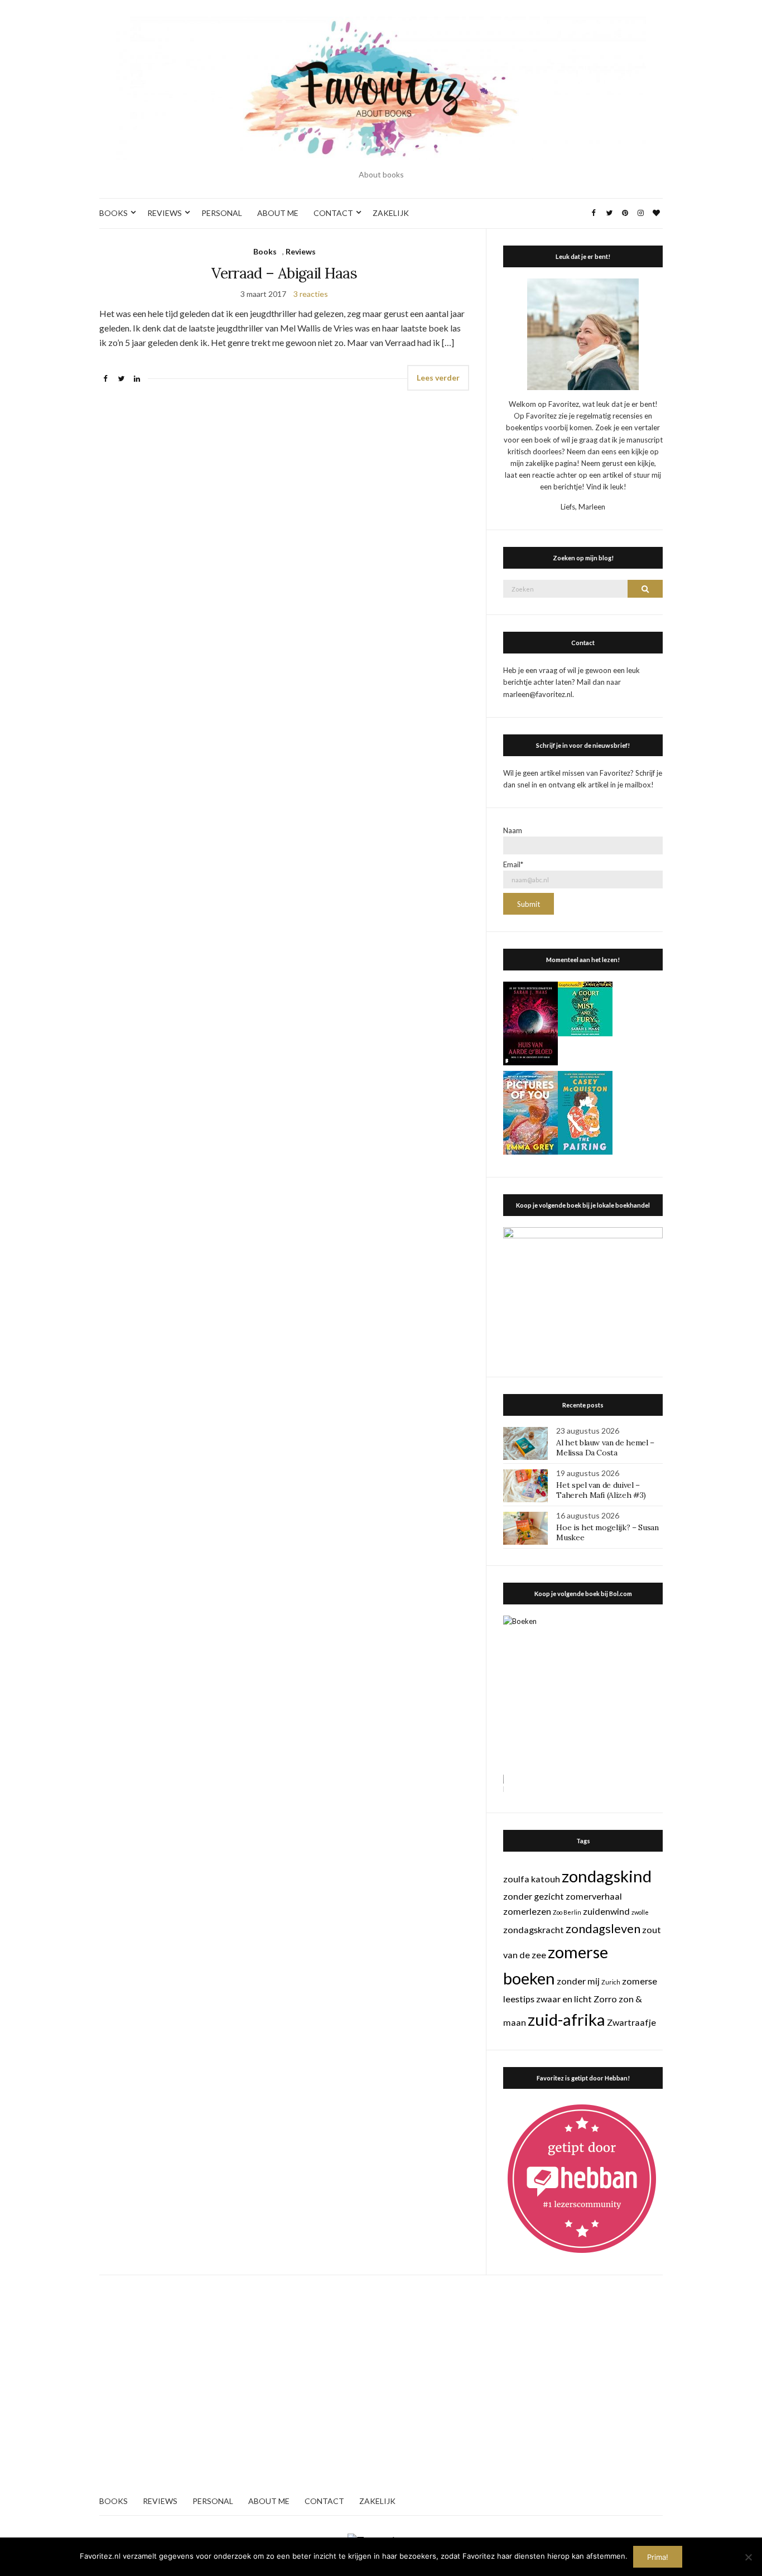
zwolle (640, 1912)
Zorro (605, 1999)
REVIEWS (165, 213)
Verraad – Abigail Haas (284, 273)
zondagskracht (534, 1929)
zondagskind (607, 1876)
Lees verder (438, 378)
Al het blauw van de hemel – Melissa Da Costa (605, 1448)
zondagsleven (603, 1928)
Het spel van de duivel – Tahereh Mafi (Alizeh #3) (601, 1490)
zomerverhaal (594, 1896)
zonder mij (578, 1981)
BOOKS (114, 213)
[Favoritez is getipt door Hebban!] (582, 2178)
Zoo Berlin (567, 1912)
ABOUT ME (278, 213)
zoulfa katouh (532, 1879)
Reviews (301, 251)
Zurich (611, 1982)
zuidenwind (606, 1911)
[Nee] (748, 2557)
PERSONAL (222, 213)
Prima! (658, 2557)
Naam (513, 830)
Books (265, 251)
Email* (513, 864)
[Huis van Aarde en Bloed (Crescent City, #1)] (530, 1022)
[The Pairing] (585, 1112)
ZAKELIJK (391, 213)
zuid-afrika (566, 2019)
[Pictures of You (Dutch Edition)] (530, 1112)
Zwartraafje (631, 2022)
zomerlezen (527, 1911)
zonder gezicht (534, 1896)
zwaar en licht (564, 1999)
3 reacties (311, 294)
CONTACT (333, 213)
